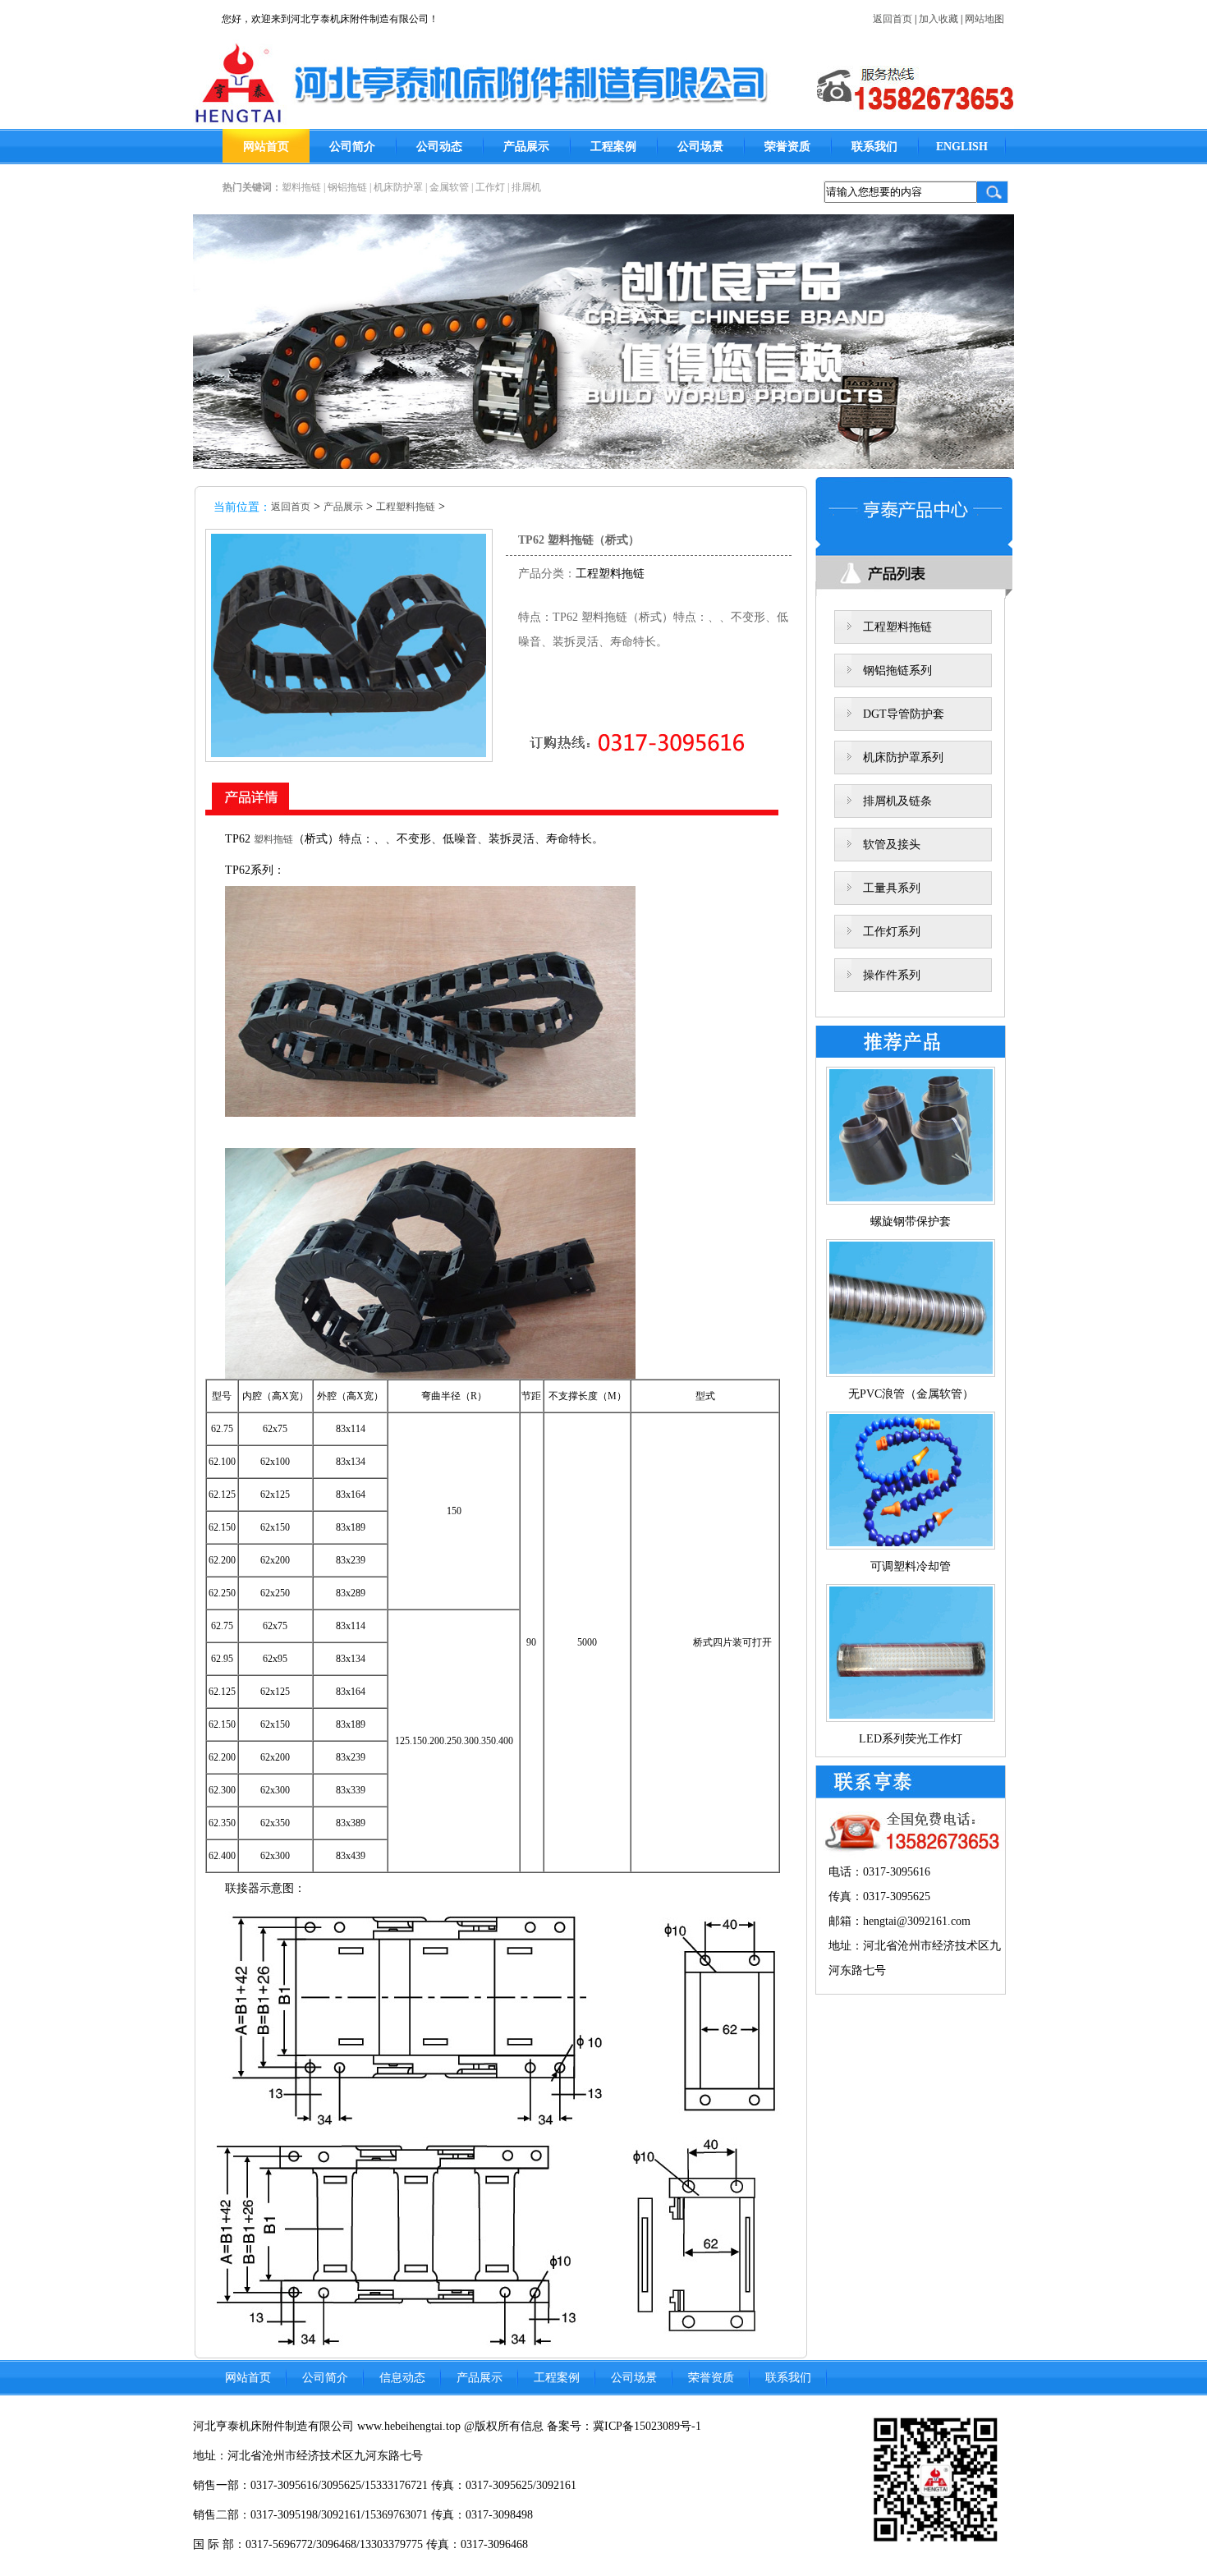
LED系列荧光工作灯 (911, 1739)
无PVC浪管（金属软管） (911, 1394)
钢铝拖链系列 (897, 670)
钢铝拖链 (347, 187)
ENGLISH (962, 147)
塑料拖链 (301, 187)
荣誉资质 (787, 147)
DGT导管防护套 (904, 714)
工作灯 (490, 187)
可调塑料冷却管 (911, 1566)
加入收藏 (939, 19)
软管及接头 (892, 845)
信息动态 (402, 2378)
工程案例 (613, 147)
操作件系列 (892, 975)
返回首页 (893, 19)
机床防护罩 (398, 187)
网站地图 (984, 19)
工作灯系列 (892, 932)
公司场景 (700, 147)
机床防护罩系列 (903, 758)
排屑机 (526, 187)
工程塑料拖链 (406, 507)
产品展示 (526, 147)
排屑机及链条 (897, 801)
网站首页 (266, 147)
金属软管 (449, 187)
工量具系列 (892, 888)
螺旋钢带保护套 (911, 1221)
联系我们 (874, 147)
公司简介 (352, 147)
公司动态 (439, 147)
